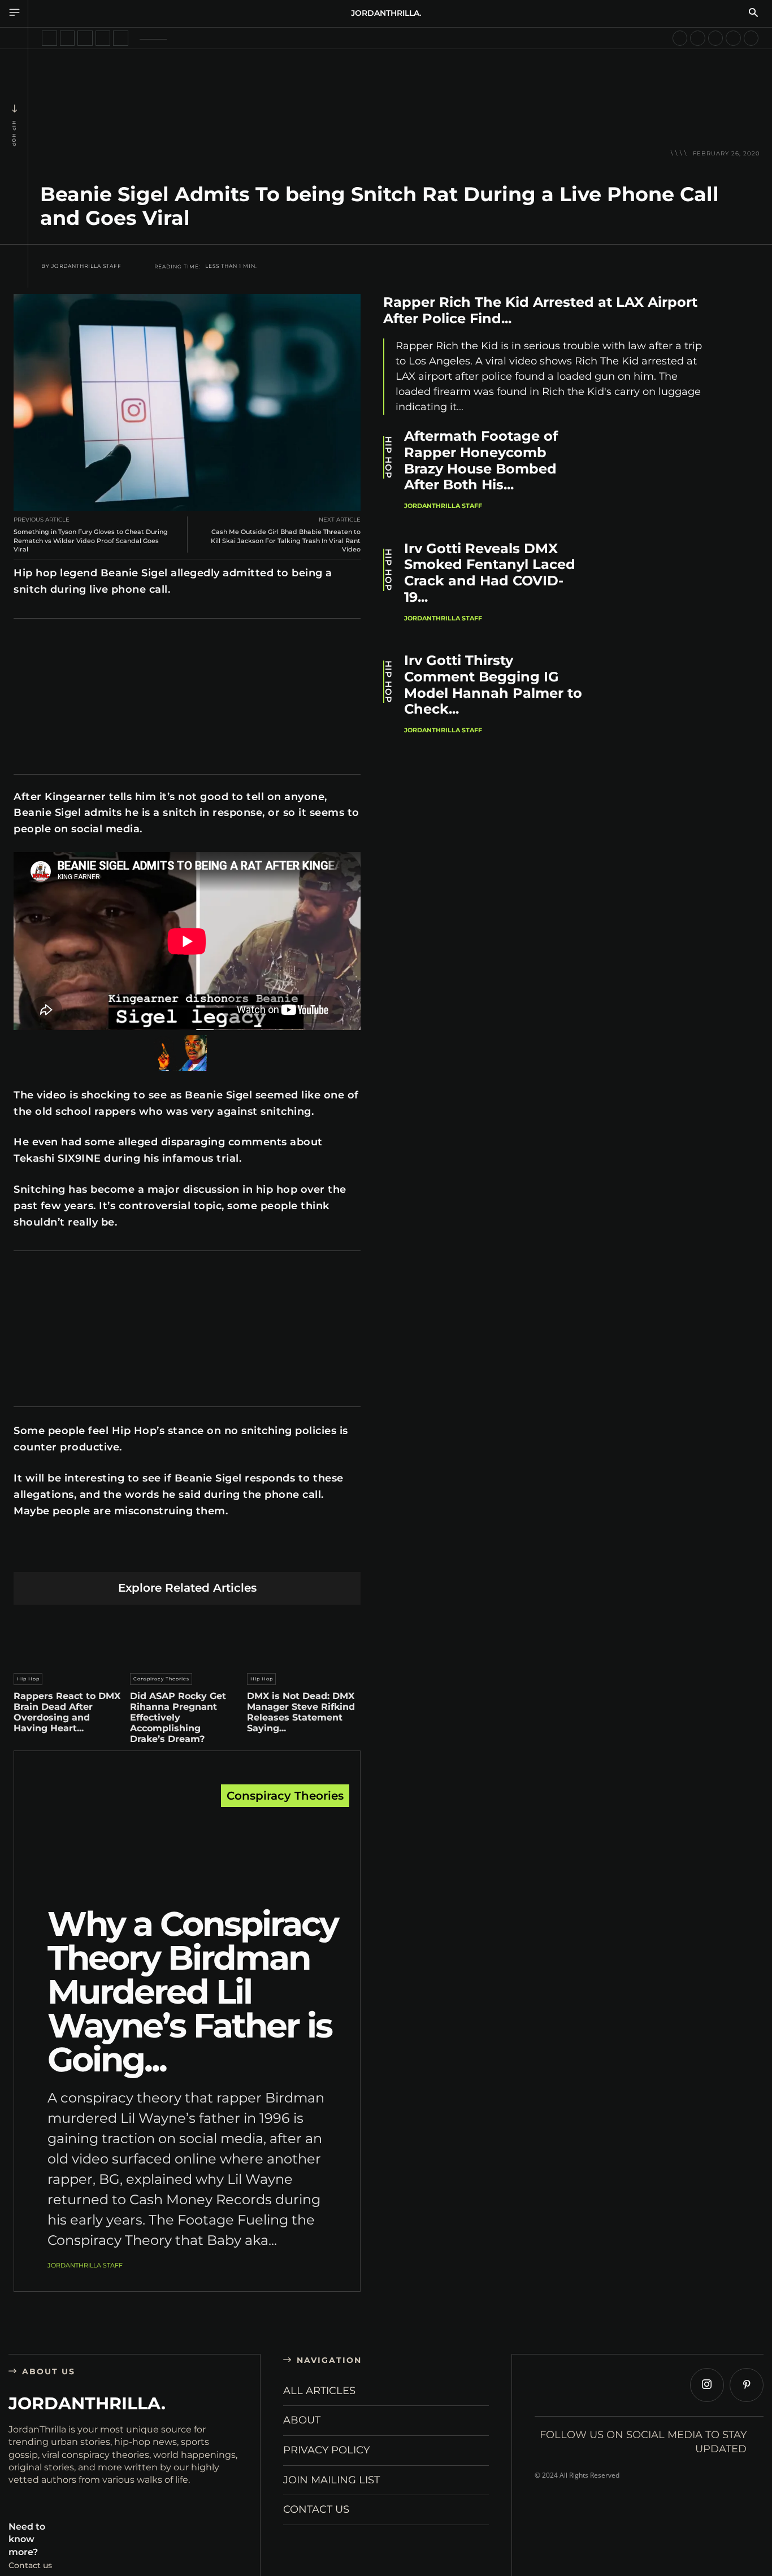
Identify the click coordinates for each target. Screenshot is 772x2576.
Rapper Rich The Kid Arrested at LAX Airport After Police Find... (540, 310)
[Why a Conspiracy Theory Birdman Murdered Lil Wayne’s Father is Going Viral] (187, 1849)
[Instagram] (707, 2385)
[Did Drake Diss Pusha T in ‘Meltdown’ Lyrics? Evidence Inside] (121, 38)
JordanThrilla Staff (86, 266)
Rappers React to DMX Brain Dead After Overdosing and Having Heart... (67, 1712)
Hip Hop (14, 134)
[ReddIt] (187, 1554)
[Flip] (267, 1554)
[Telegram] (240, 1554)
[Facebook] (81, 1554)
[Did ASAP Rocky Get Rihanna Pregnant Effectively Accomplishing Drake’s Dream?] (187, 1636)
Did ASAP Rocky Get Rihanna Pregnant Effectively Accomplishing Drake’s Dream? (178, 1718)
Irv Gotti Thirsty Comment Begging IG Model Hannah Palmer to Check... (493, 685)
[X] (108, 1554)
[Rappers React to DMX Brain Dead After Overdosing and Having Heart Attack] (70, 1636)
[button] (753, 14)
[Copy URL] (294, 1554)
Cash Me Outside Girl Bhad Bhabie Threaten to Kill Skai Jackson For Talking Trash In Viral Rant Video (286, 540)
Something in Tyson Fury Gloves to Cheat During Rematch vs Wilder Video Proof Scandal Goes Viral (91, 540)
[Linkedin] (161, 1554)
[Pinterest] (134, 1554)
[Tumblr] (214, 1554)
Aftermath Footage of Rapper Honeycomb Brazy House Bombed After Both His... (481, 460)
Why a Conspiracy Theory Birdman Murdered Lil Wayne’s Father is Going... (193, 1991)
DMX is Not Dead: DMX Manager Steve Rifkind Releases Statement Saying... (301, 1712)
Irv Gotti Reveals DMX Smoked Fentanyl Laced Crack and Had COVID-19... (490, 573)
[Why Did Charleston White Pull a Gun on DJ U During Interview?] (49, 38)
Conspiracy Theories (161, 1679)
